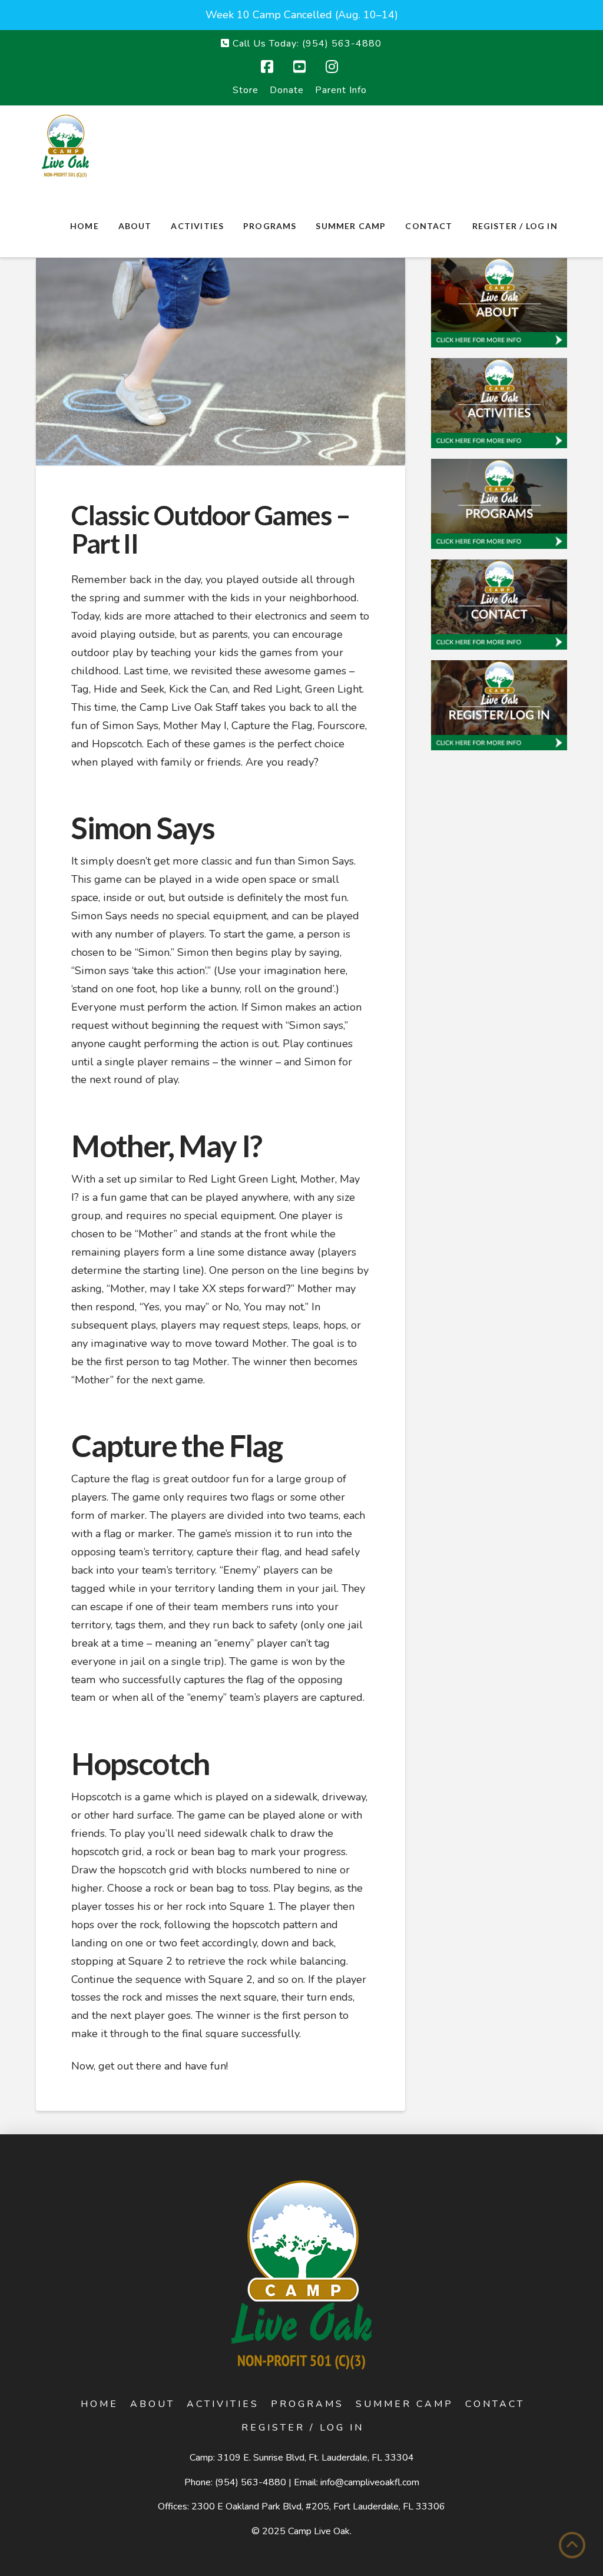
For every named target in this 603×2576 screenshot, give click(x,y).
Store (246, 90)
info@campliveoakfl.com (370, 2482)
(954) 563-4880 (251, 2482)
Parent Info (341, 90)
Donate (287, 90)
